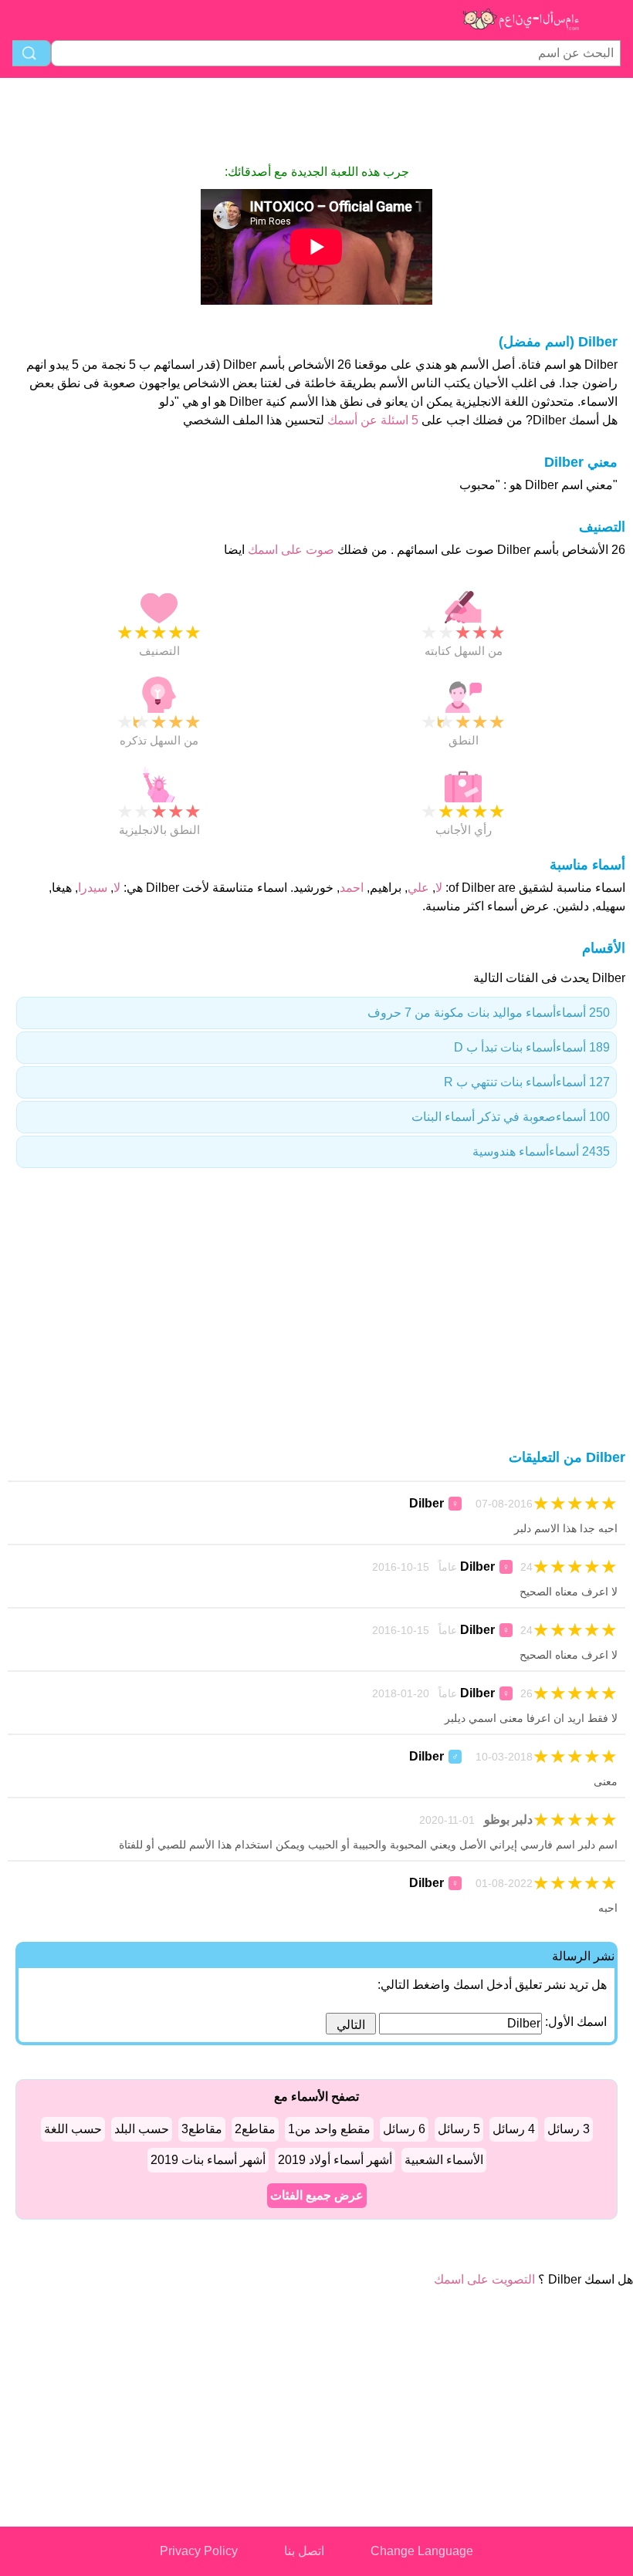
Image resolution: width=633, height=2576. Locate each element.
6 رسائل (404, 2129)
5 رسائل (459, 2129)
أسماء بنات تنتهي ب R (527, 1082)
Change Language (422, 2551)
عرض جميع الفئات (317, 2195)
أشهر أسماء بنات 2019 (208, 2160)
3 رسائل (569, 2129)
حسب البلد (142, 2129)
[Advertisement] (316, 120)
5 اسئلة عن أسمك (371, 420)
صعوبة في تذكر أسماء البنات (511, 1117)
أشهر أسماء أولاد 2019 (335, 2160)
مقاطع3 (202, 2129)
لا (439, 888)
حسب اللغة (73, 2129)
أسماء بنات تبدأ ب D (532, 1047)
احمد (352, 888)
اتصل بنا (304, 2551)
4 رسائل (514, 2129)
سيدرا (93, 888)
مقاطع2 (255, 2129)
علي (418, 888)
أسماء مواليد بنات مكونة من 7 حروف (489, 1013)
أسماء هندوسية (541, 1151)
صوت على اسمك (289, 550)
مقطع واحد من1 (329, 2129)
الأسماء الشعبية (444, 2160)
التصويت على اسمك (484, 2279)
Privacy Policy (199, 2551)
